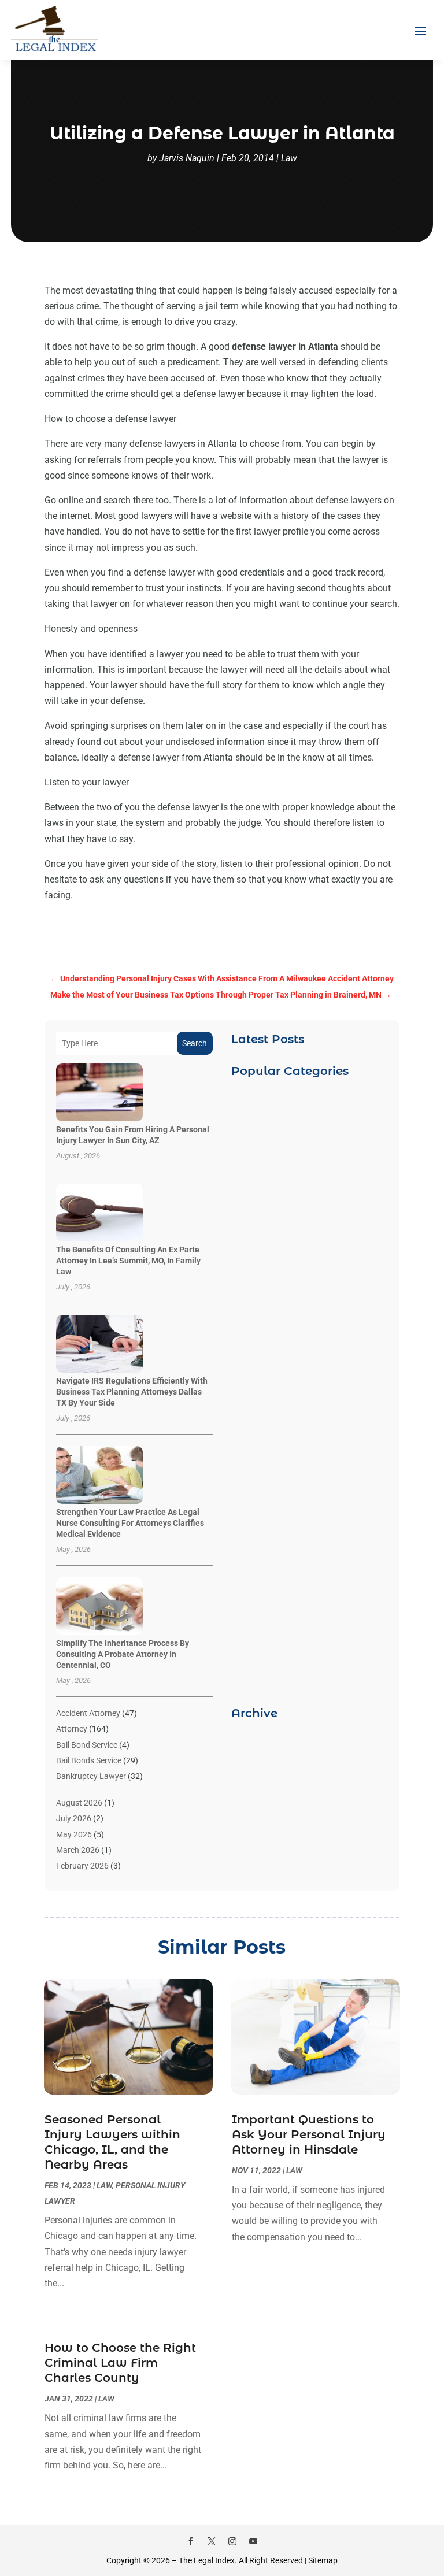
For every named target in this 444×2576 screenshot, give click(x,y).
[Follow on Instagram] (232, 2541)
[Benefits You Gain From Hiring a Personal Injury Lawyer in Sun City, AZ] (99, 1093)
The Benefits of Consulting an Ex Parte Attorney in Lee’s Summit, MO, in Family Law (128, 1261)
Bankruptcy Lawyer (91, 1776)
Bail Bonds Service (89, 1760)
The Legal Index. (208, 2560)
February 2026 (82, 1866)
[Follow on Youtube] (253, 2541)
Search (195, 1043)
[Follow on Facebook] (191, 2541)
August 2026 (79, 1803)
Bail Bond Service (87, 1745)
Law (289, 158)
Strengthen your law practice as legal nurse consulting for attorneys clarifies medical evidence (130, 1523)
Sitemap (323, 2560)
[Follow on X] (212, 2541)
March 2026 (78, 1850)
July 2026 (74, 1818)
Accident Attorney (88, 1713)
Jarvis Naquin (187, 158)
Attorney (72, 1729)
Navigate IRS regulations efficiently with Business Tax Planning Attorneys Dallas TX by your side (132, 1392)
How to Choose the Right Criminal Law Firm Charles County (120, 2363)
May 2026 (74, 1834)
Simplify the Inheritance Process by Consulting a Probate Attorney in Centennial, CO (123, 1654)
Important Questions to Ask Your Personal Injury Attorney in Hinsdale (309, 2134)
